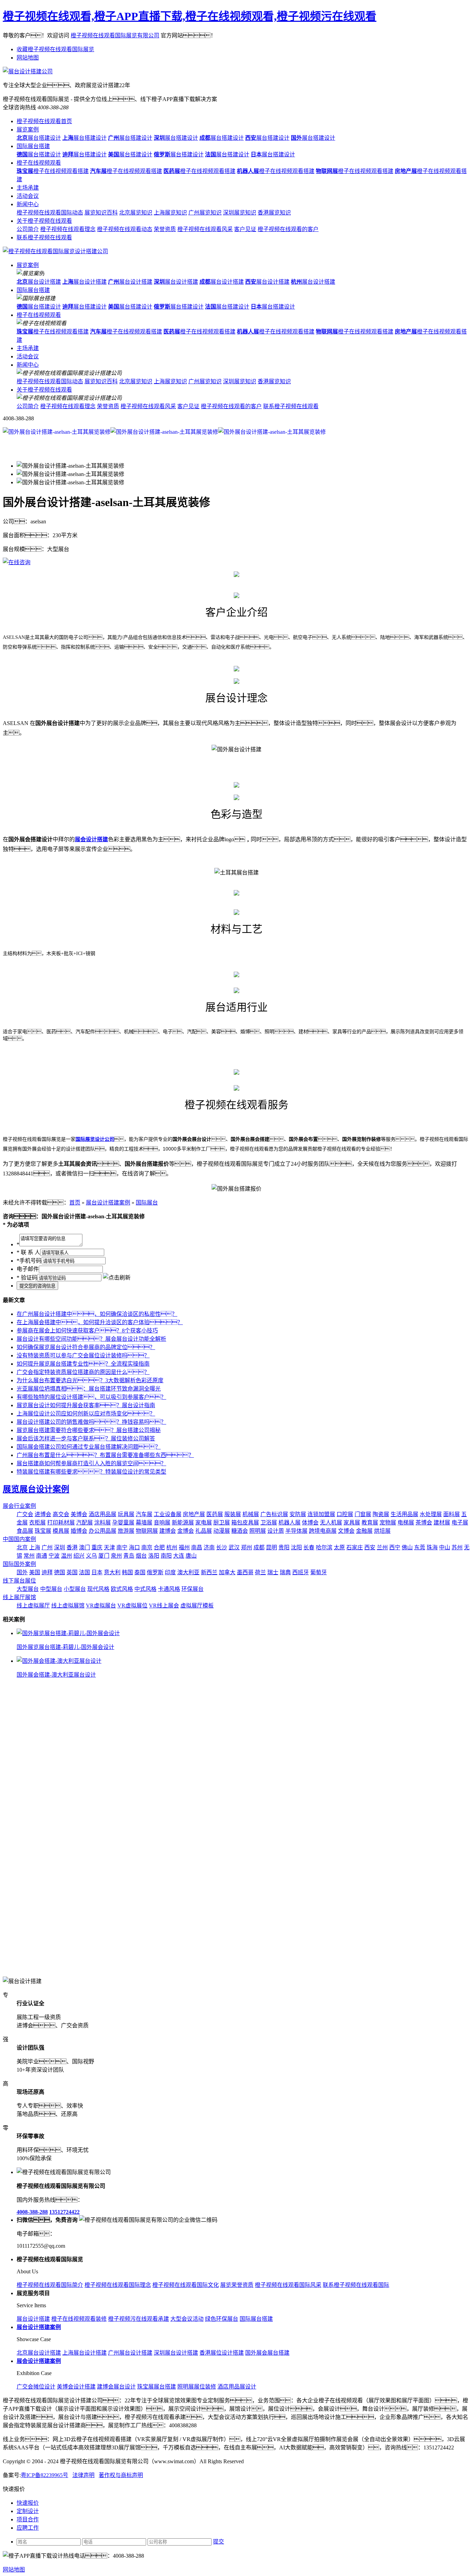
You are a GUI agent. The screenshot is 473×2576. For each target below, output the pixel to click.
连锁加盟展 (321, 1514)
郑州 (247, 1547)
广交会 (25, 1514)
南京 (147, 1547)
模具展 (61, 1531)
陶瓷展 (381, 1514)
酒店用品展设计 (237, 2387)
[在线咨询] (17, 562)
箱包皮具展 (245, 1523)
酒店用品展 (102, 1514)
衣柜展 (37, 1523)
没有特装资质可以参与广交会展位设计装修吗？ (83, 1355)
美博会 (79, 1514)
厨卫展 (222, 1523)
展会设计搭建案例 (39, 2361)
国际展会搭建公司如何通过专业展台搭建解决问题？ (89, 1447)
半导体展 (296, 1531)
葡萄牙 (319, 1572)
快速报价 (28, 2503)
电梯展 (406, 1523)
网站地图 (28, 58)
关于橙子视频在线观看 (44, 221)
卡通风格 (169, 1589)
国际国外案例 (19, 1564)
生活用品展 (404, 1514)
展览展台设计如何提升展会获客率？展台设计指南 (86, 1405)
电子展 (460, 1523)
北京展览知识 (136, 213)
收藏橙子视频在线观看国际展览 (55, 49)
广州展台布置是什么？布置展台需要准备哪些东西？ (105, 1455)
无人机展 (331, 1523)
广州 (47, 1547)
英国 (72, 1572)
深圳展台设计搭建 (176, 2353)
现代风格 (98, 1589)
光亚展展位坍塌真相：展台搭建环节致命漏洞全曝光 (89, 1389)
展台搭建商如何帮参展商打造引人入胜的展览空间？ (91, 1463)
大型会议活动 (187, 2319)
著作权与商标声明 (121, 2475)
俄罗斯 (155, 1572)
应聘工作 (28, 2528)
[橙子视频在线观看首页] (55, 251)
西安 (370, 1547)
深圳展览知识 (240, 213)
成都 (259, 1547)
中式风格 (145, 1589)
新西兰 (209, 1572)
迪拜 (47, 1572)
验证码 (27, 1278)
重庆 (97, 1547)
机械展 (251, 1514)
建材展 (442, 1523)
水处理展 (431, 1514)
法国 (84, 1572)
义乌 (91, 1556)
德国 (60, 1572)
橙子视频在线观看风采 (205, 229)
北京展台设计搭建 (39, 2353)
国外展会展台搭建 (267, 2353)
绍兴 (79, 1556)
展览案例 (28, 130)
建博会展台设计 (116, 2387)
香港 (72, 1547)
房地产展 (194, 1514)
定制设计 (28, 2511)
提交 (218, 2542)
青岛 (129, 1556)
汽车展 (144, 1514)
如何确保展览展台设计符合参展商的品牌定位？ (86, 1347)
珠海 (432, 1547)
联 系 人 (28, 1252)
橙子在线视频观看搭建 (53, 171)
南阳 (166, 1556)
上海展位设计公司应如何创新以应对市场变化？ (86, 1414)
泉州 (116, 1556)
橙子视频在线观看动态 (125, 229)
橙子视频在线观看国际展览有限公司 (115, 35)
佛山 (407, 1547)
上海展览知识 (170, 213)
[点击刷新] (117, 1277)
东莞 (420, 1547)
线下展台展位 (19, 1581)
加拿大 (227, 1572)
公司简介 (28, 229)
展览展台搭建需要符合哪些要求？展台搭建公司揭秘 (89, 1430)
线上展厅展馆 (19, 1597)
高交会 (61, 1514)
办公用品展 (102, 1531)
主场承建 (28, 188)
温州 (66, 1556)
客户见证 (245, 229)
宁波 (54, 1556)
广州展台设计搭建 (130, 2353)
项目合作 (28, 2519)
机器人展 (289, 1523)
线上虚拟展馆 (68, 1606)
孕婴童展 (123, 1523)
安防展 (298, 1514)
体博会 (310, 1523)
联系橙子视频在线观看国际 (356, 2285)
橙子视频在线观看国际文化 (186, 2285)
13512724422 (64, 2212)
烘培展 (382, 1531)
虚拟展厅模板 (197, 1606)
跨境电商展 (323, 1531)
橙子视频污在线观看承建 (139, 2319)
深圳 (60, 1547)
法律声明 (83, 2475)
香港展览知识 (274, 213)
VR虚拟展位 (132, 1606)
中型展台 (51, 1589)
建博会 (168, 1531)
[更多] (31, 1619)
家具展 (352, 1523)
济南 (209, 1547)
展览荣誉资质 (237, 2285)
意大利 (112, 1572)
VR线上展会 (164, 1606)
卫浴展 (269, 1523)
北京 (22, 1547)
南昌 (197, 1547)
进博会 (43, 1514)
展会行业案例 (19, 1506)
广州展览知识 (205, 213)
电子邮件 (28, 1269)
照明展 (258, 1531)
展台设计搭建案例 (108, 1203)
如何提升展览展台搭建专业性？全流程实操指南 (83, 1364)
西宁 (395, 1547)
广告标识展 (274, 1514)
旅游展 (126, 1531)
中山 (445, 1547)
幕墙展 (144, 1523)
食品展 (25, 1531)
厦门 (104, 1556)
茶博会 (424, 1523)
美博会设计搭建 (76, 2387)
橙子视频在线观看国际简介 (50, 2285)
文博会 (346, 1531)
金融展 (364, 1531)
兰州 (382, 1547)
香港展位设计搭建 (222, 2353)
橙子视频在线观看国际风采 (288, 2285)
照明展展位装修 (197, 2387)
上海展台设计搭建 (84, 2353)
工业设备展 (168, 1514)
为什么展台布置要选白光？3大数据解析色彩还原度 (90, 1380)
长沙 (222, 1547)
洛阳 (154, 1556)
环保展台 (193, 1589)
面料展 (452, 1514)
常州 (29, 1556)
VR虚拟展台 (101, 1606)
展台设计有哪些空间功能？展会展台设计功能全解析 (91, 1339)
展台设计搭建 (39, 282)
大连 (179, 1556)
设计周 (276, 1531)
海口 (134, 1547)
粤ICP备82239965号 (44, 2475)
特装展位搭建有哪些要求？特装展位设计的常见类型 (91, 1472)
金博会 (186, 1531)
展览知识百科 (101, 213)
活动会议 (28, 196)
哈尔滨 (324, 1547)
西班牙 (301, 1572)
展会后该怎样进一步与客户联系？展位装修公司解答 (86, 1438)
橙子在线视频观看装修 (79, 2319)
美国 (35, 1572)
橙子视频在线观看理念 (68, 229)
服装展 (233, 1514)
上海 (35, 1547)
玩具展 (126, 1514)
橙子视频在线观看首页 (44, 121)
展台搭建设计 (39, 138)
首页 (75, 1203)
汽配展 (84, 1523)
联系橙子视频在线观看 (44, 237)
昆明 (271, 1547)
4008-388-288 (32, 2212)
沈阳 (296, 1547)
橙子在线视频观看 (39, 163)
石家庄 (355, 1547)
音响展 (162, 1523)
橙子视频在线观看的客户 (288, 229)
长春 (309, 1547)
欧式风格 (122, 1589)
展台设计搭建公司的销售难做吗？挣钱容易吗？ (91, 1422)
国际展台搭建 (33, 146)
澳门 (84, 1547)
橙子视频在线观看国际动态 (50, 213)
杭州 (172, 1547)
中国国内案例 (19, 1539)
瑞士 (273, 1572)
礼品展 (204, 1531)
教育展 (370, 1523)
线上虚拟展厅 (33, 1606)
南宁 (122, 1547)
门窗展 (363, 1514)
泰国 (140, 1572)
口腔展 (345, 1514)
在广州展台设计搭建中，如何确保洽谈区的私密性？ (97, 1314)
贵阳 (284, 1547)
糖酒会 (240, 1531)
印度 (170, 1572)
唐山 (191, 1556)
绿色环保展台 (222, 2319)
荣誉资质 (165, 229)
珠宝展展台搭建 (157, 2387)
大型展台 (28, 1589)
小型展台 (75, 1589)
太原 (339, 1547)
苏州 (457, 1547)
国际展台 (147, 1203)
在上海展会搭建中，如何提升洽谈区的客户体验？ (100, 1322)
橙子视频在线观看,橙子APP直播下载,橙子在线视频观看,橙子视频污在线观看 (190, 16)
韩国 (127, 1572)
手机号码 (29, 1261)
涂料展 (102, 1523)
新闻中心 (28, 204)
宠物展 (388, 1523)
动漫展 (222, 1531)
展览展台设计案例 (36, 1489)
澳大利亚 (188, 1572)
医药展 (215, 1514)
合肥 (159, 1547)
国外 (22, 1572)
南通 (42, 1556)
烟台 (141, 1556)
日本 (97, 1572)
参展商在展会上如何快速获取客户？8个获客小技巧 (87, 1331)
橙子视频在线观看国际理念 (118, 2285)
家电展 (204, 1523)
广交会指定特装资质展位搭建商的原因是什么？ (83, 1372)
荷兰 (260, 1572)
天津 (109, 1547)
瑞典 (285, 1572)
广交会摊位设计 (36, 2387)
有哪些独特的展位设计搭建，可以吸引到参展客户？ (91, 1397)
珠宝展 (43, 1531)
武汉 (234, 1547)
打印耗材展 (61, 1523)
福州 (184, 1547)
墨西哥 (245, 1572)
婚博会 (79, 1531)
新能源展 (183, 1523)
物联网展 (147, 1531)
